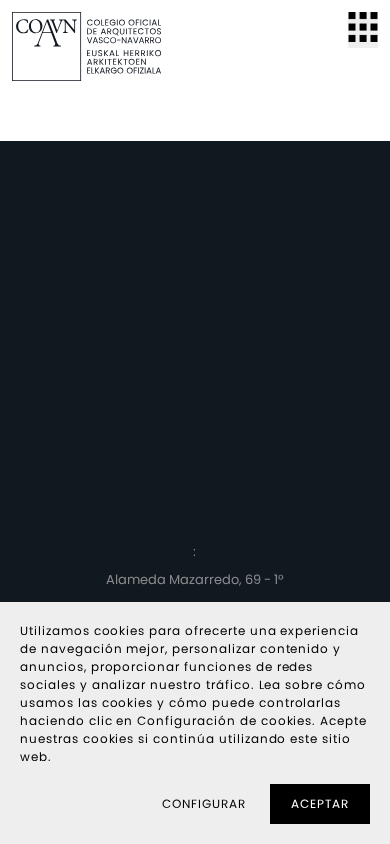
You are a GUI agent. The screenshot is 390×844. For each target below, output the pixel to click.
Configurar (204, 803)
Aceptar (320, 803)
